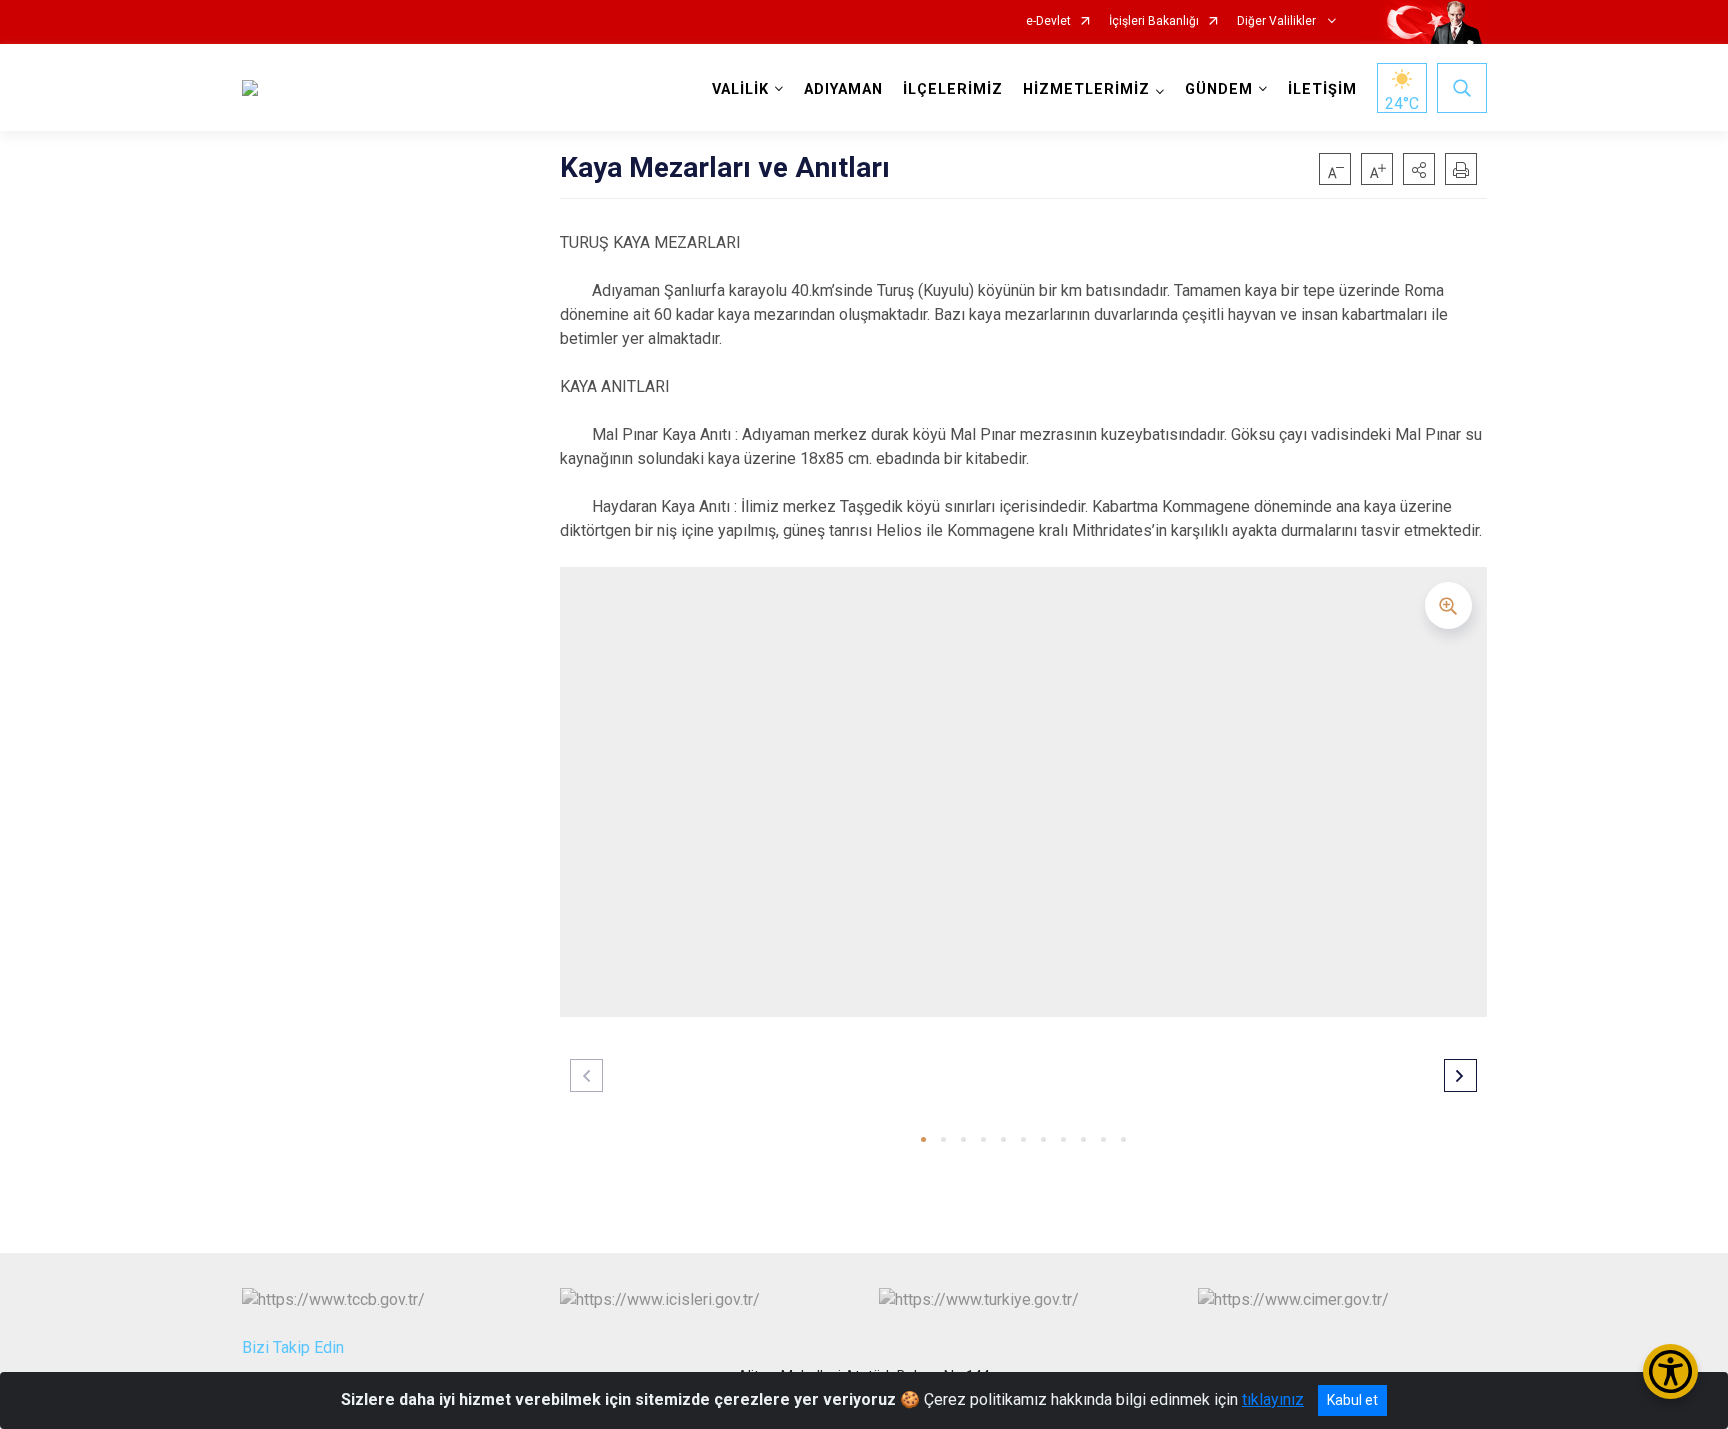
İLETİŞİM (1322, 89)
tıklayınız (1273, 1399)
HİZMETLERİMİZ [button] (1086, 89)
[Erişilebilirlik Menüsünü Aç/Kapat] (1670, 1371)
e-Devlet (1048, 21)
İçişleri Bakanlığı (1154, 21)
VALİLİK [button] (740, 89)
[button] (1419, 169)
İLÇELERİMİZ (953, 89)
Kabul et (1352, 1400)
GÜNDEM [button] (1219, 89)
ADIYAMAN (843, 89)
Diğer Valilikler (1278, 21)
